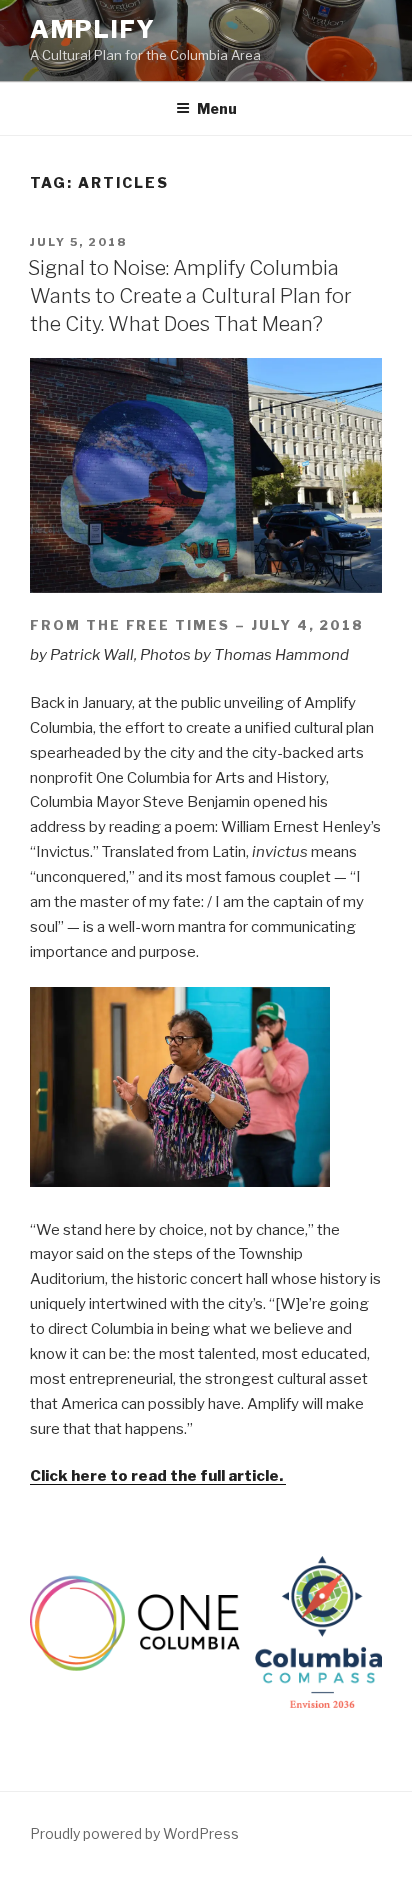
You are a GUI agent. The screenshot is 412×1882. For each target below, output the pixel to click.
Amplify (92, 29)
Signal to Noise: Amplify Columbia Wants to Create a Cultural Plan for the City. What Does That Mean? (190, 296)
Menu (217, 108)
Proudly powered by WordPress (134, 1833)
